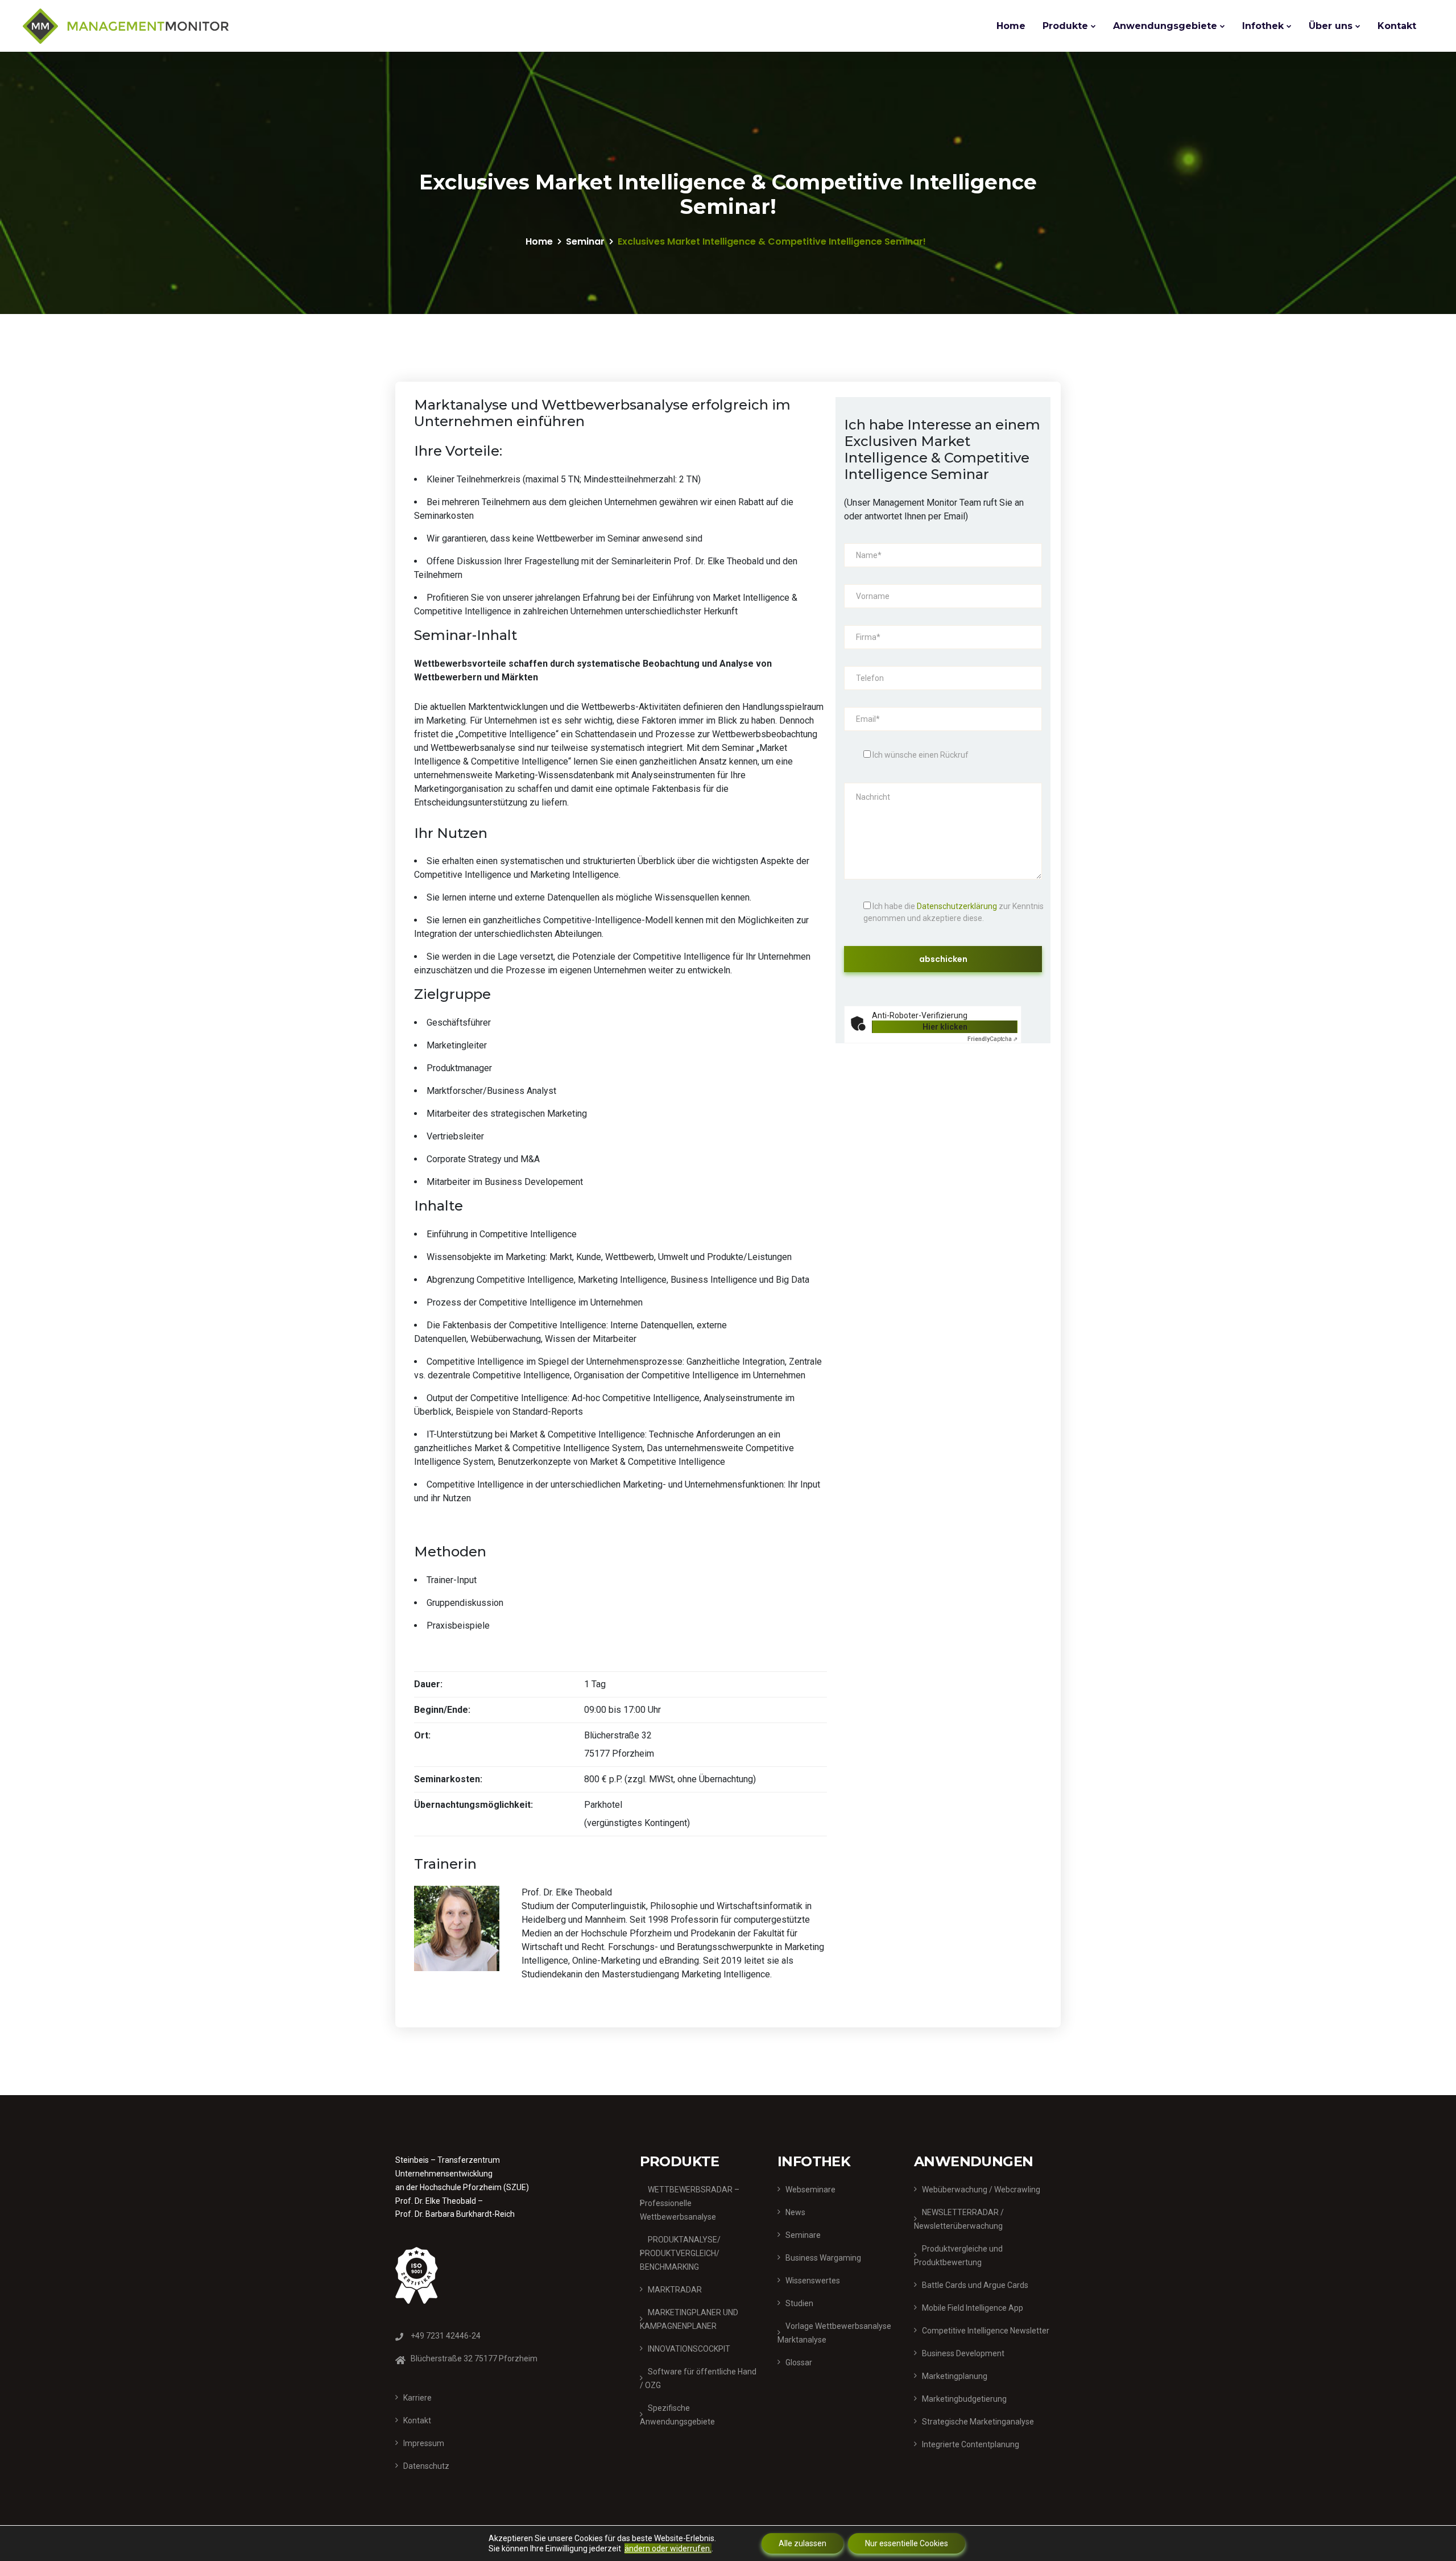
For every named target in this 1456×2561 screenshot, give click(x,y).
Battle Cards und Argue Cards (975, 2285)
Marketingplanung (955, 2376)
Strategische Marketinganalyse (978, 2422)
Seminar (585, 241)
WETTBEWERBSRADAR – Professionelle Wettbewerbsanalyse (690, 2203)
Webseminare (810, 2190)
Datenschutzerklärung (957, 906)
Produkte (1065, 26)
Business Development (963, 2353)
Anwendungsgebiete (1165, 26)
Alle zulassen (803, 2543)
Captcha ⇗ (992, 1039)
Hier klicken (945, 1027)
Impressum (424, 2443)
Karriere (417, 2398)
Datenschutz (426, 2466)
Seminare (803, 2235)
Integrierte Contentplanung (971, 2444)
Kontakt (1397, 26)
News (795, 2212)
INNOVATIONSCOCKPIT (689, 2349)
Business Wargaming (823, 2258)
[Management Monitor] (126, 26)
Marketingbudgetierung (964, 2399)
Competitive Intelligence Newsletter (986, 2331)
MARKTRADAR (675, 2290)
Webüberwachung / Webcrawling (981, 2190)
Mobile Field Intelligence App (973, 2308)
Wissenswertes (813, 2281)
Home (1011, 26)
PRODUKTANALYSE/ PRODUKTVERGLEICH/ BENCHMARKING (680, 2253)
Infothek (1263, 26)
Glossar (799, 2362)
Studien (799, 2303)
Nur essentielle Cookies (907, 2543)
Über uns (1331, 26)
